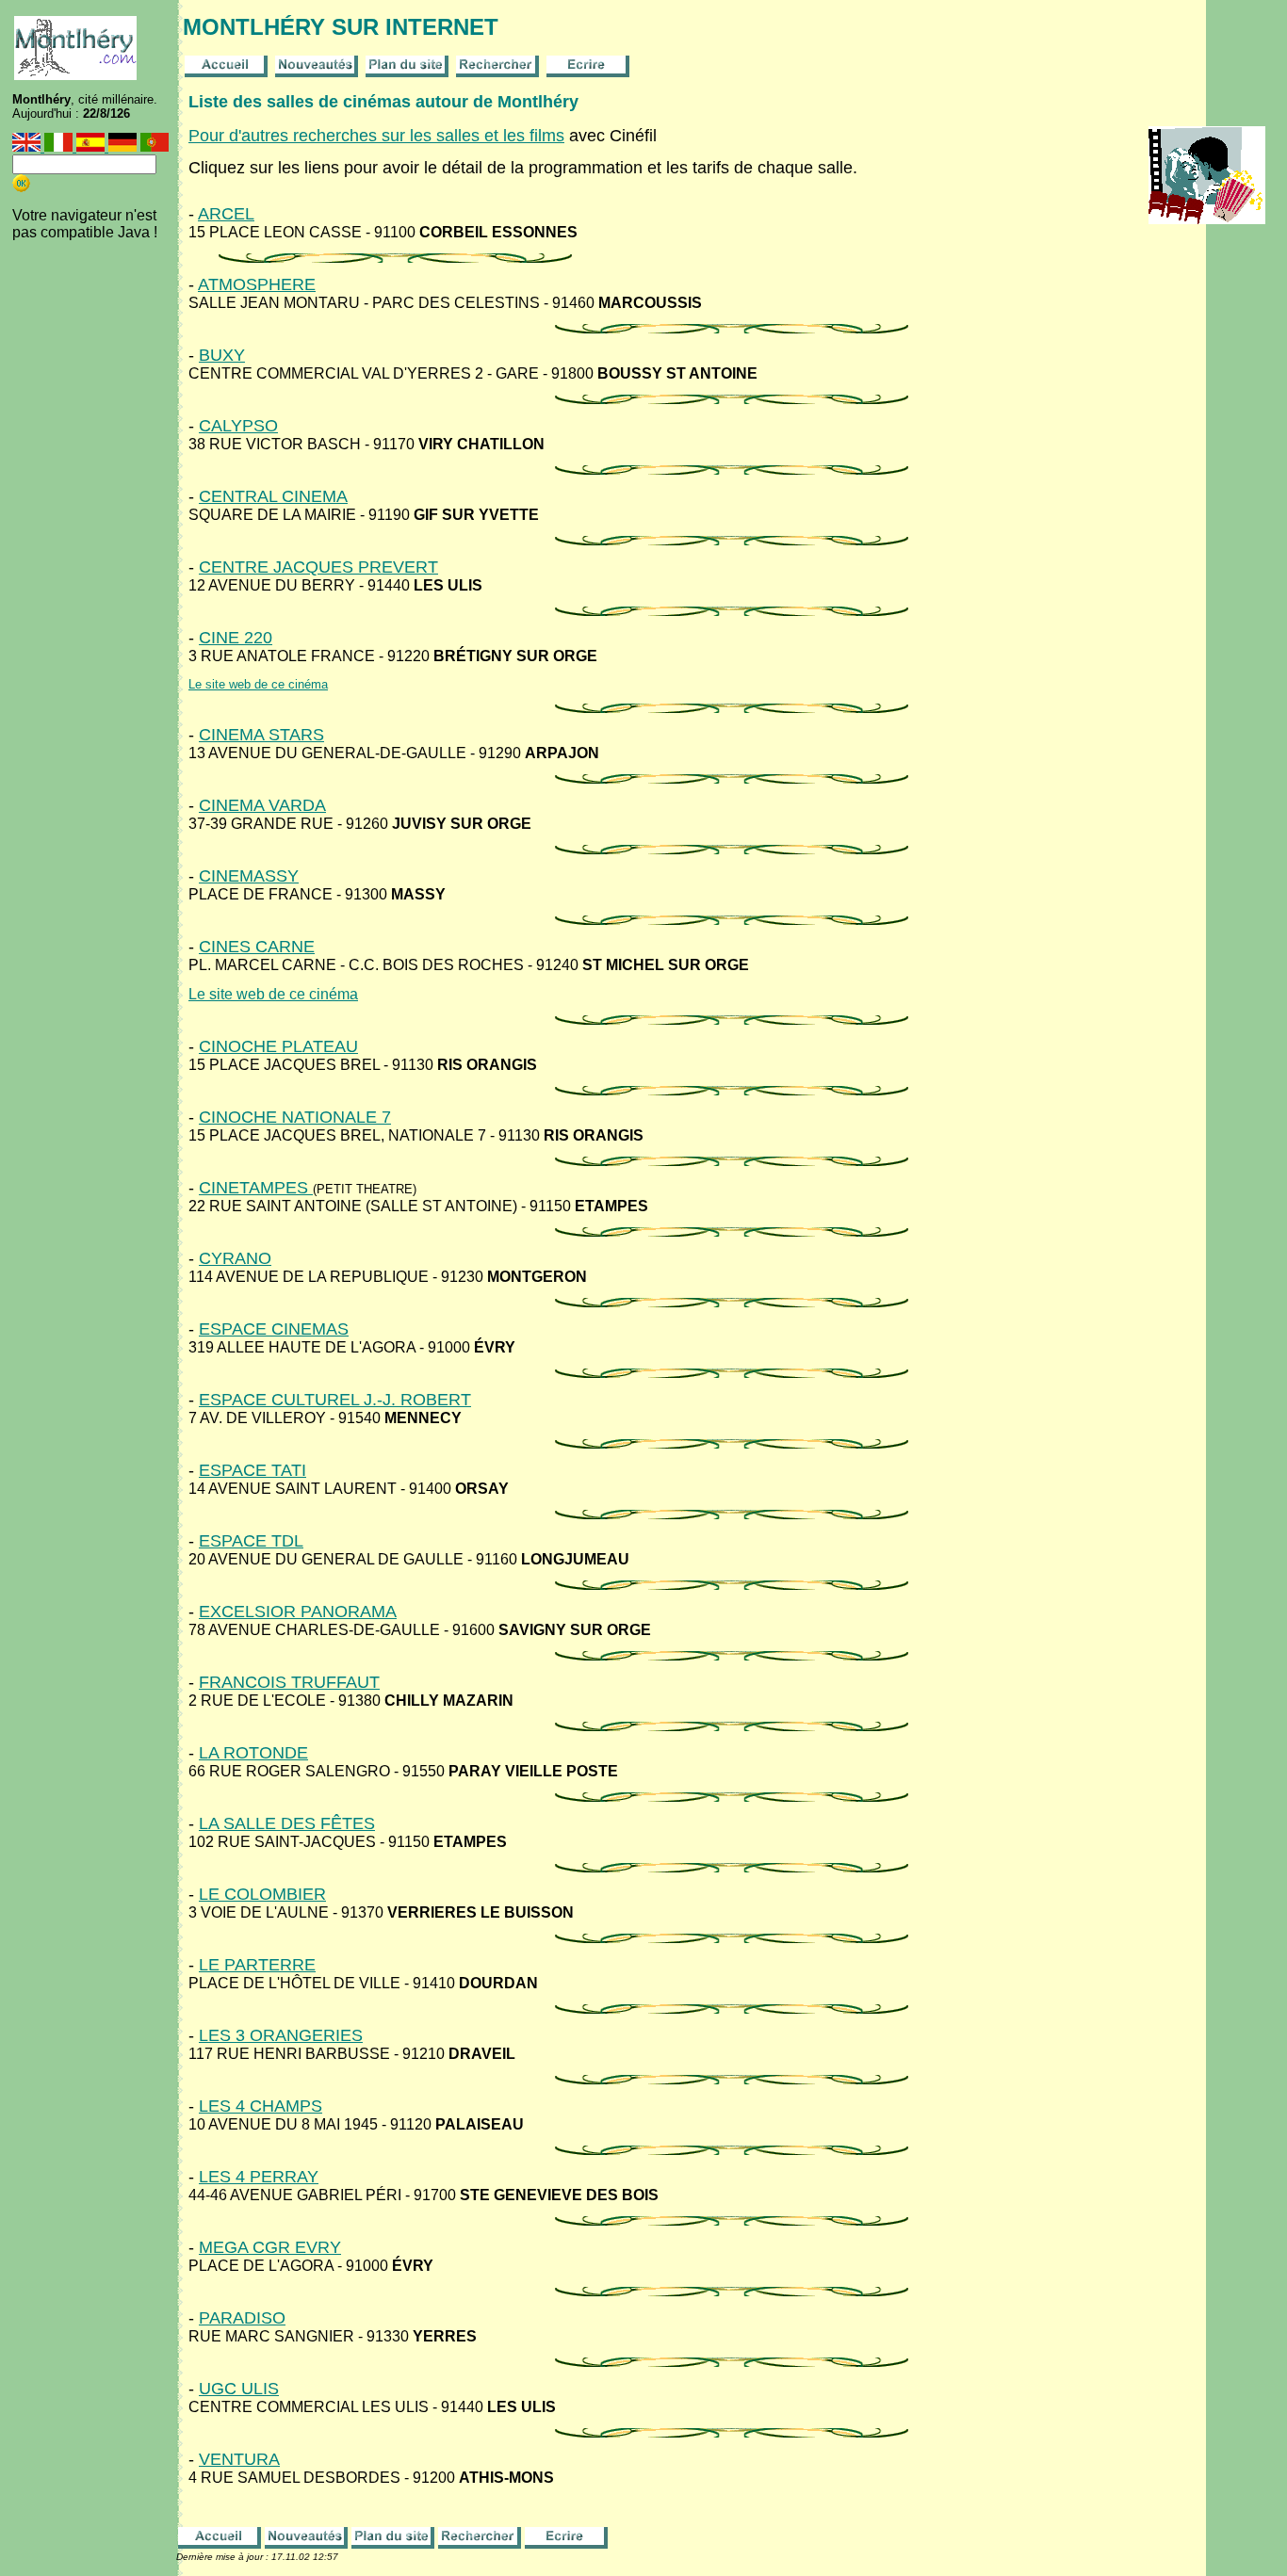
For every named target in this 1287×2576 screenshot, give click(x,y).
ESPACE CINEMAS (274, 1329)
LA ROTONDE (253, 1753)
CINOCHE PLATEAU (278, 1046)
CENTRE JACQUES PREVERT (318, 567)
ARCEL (226, 214)
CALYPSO (238, 426)
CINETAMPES (256, 1188)
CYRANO (235, 1258)
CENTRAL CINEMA (273, 496)
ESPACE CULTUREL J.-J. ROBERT (335, 1400)
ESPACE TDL (251, 1541)
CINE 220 (236, 638)
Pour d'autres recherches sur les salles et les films (376, 136)
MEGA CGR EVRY (270, 2247)
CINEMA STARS (261, 735)
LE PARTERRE (257, 1965)
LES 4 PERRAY (259, 2177)
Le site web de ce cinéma (258, 684)
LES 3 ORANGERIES (281, 2035)
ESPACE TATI (253, 1470)
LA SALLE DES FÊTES (287, 1823)
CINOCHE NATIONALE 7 (295, 1117)
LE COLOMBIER (262, 1894)
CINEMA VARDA (262, 805)
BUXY (222, 355)
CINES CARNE (257, 947)
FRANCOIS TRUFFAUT (289, 1682)
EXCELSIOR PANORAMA (298, 1612)
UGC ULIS (239, 2389)
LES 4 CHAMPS (261, 2106)
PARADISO (242, 2318)
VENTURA (239, 2459)
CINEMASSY (249, 876)
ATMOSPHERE (257, 284)
